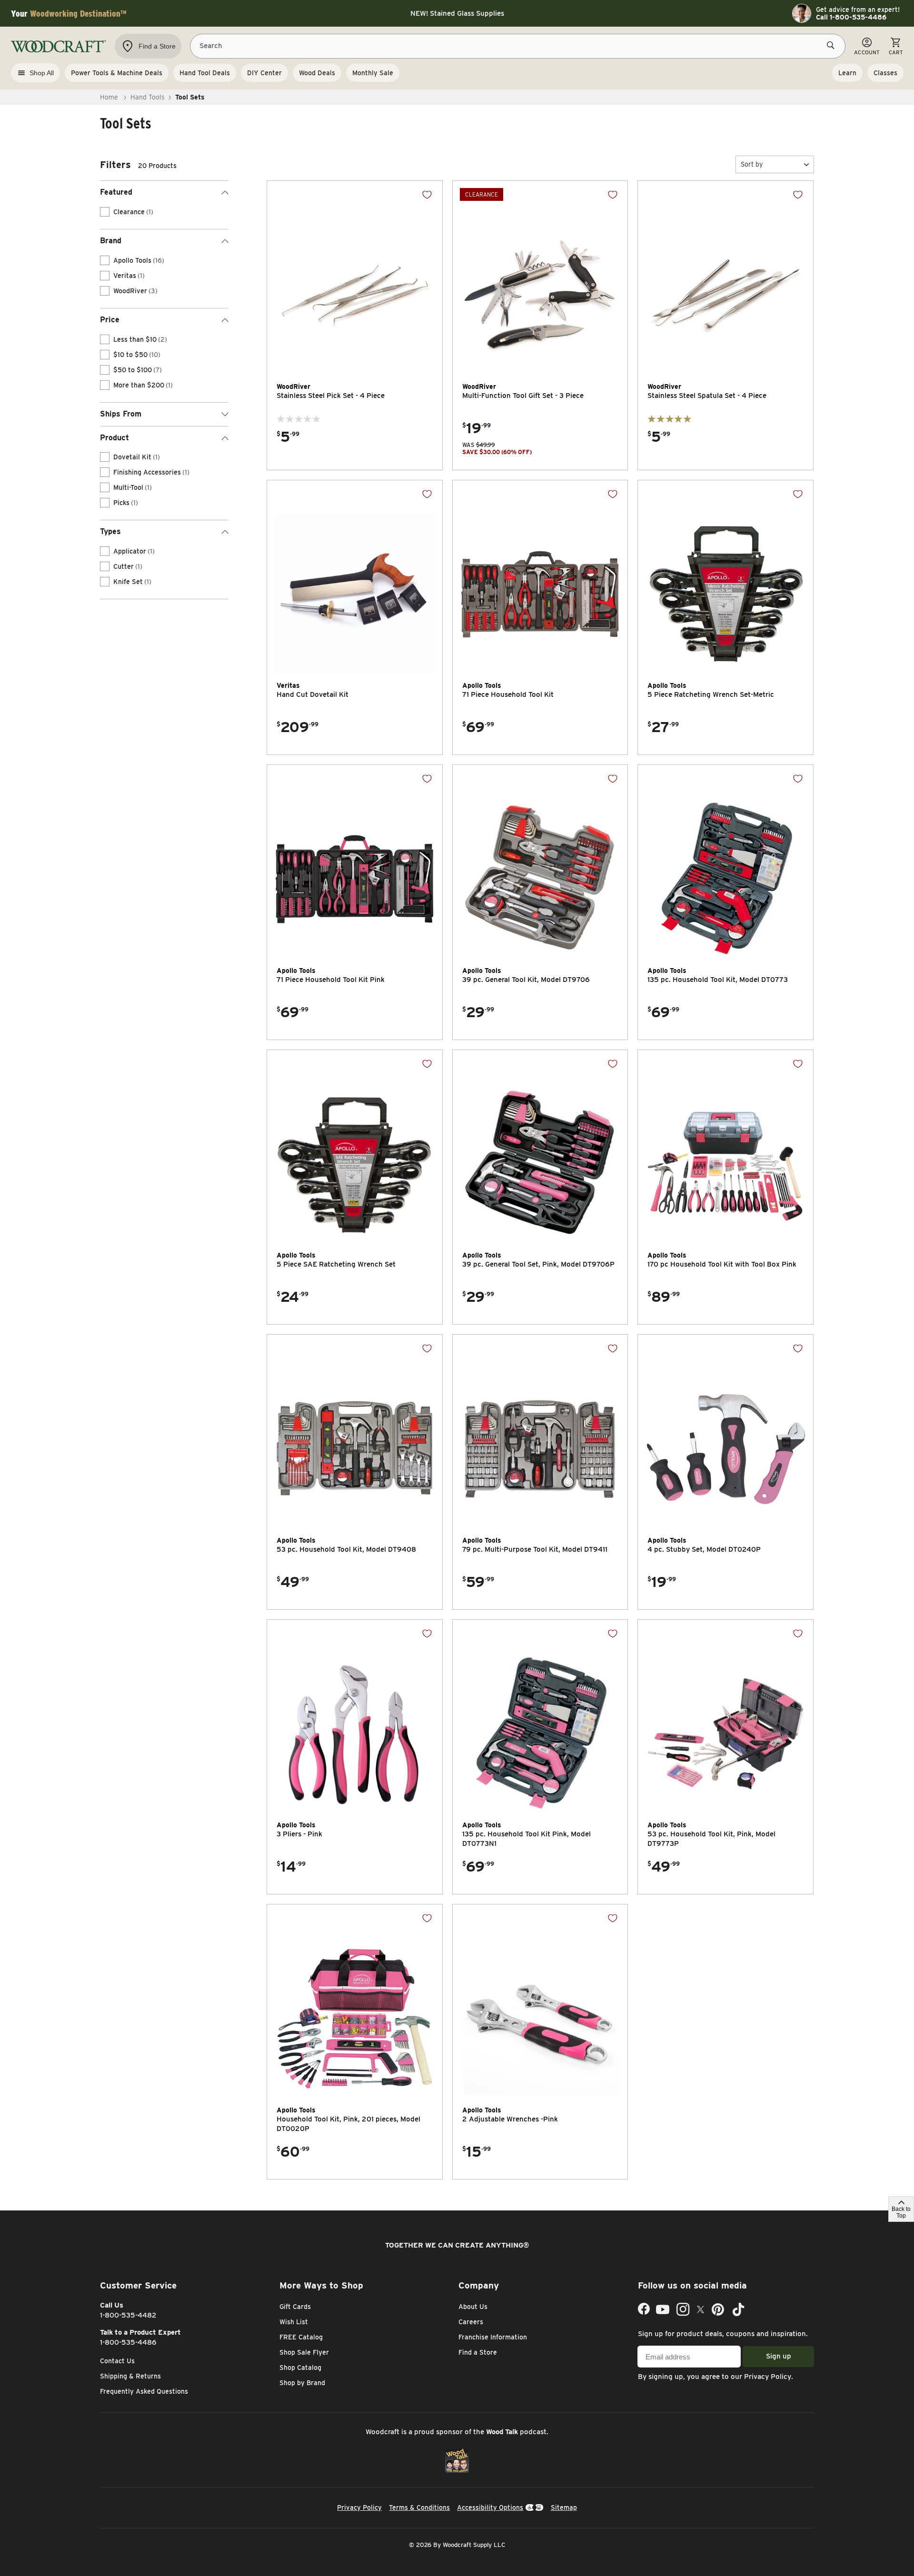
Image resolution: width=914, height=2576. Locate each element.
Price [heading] (110, 320)
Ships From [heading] (121, 414)
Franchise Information (493, 2337)
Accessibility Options (490, 2507)
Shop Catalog (300, 2368)
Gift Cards (295, 2307)
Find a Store (478, 2352)
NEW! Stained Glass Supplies (457, 13)
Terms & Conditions (419, 2507)
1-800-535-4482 (128, 2315)
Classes (885, 73)
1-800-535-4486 (128, 2342)
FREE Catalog (301, 2337)
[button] (775, 164)
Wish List (294, 2322)
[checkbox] (105, 212)
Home (109, 97)
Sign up (779, 2356)
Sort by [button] (752, 164)
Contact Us (117, 2361)
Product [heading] (114, 438)
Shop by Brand (302, 2383)
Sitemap (564, 2507)
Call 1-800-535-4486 (851, 17)
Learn (847, 73)
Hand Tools (148, 97)
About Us (473, 2307)
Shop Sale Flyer (304, 2352)
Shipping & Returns (130, 2376)
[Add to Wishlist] (427, 195)
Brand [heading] (111, 241)
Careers (471, 2322)
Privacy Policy (768, 2377)
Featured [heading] (116, 192)
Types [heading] (110, 531)
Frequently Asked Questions (144, 2391)
